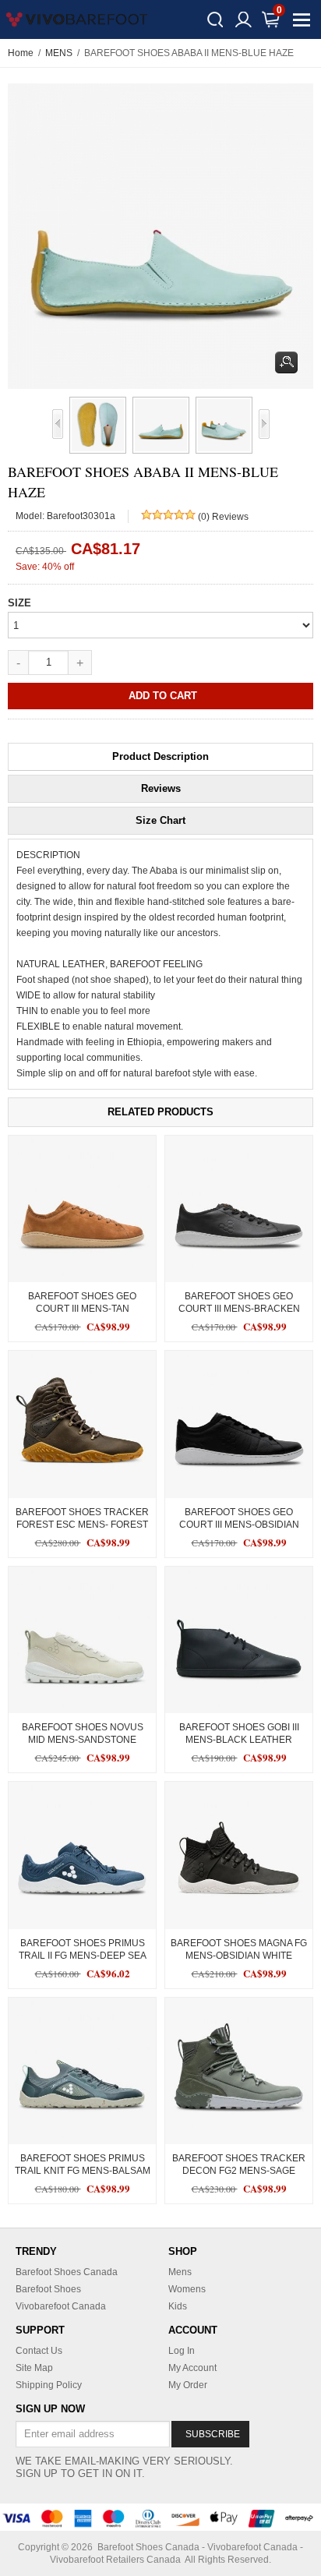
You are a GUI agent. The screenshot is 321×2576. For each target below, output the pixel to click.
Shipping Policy (49, 2385)
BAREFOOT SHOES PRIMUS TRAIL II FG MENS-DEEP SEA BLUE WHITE (83, 1956)
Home (21, 53)
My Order (188, 2385)
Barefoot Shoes (48, 2289)
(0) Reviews (223, 517)
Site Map (34, 2368)
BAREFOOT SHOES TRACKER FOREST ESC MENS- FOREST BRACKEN (82, 1525)
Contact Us (39, 2351)
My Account (192, 2368)
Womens (187, 2289)
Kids (178, 2306)
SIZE (19, 603)
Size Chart (160, 820)
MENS (59, 53)
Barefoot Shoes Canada (67, 2272)
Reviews (161, 788)
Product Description (160, 756)
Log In (182, 2351)
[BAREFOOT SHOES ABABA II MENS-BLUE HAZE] (95, 425)
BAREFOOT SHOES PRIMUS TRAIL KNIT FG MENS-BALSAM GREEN (83, 2171)
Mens (180, 2272)
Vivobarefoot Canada (61, 2306)
